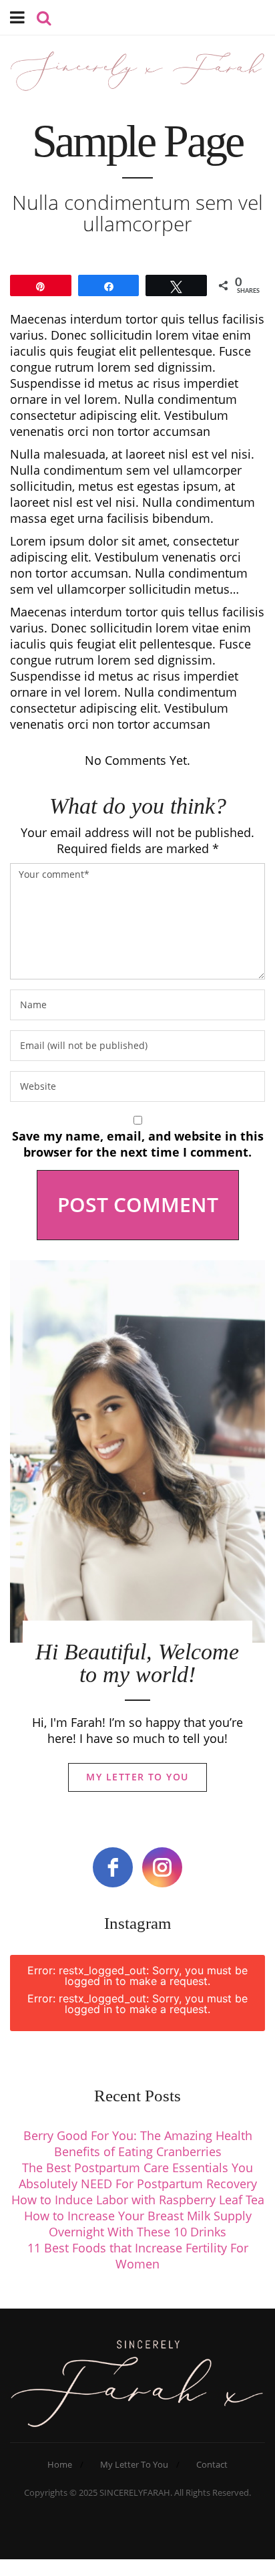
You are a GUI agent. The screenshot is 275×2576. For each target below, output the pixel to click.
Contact (212, 2464)
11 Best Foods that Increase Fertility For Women (138, 2256)
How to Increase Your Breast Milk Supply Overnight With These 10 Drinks (138, 2224)
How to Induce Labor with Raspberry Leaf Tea (138, 2200)
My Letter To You (137, 1777)
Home (60, 2464)
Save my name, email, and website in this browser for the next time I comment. (138, 1144)
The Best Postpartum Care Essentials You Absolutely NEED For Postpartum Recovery (138, 2176)
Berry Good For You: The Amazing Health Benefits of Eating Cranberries (138, 2143)
